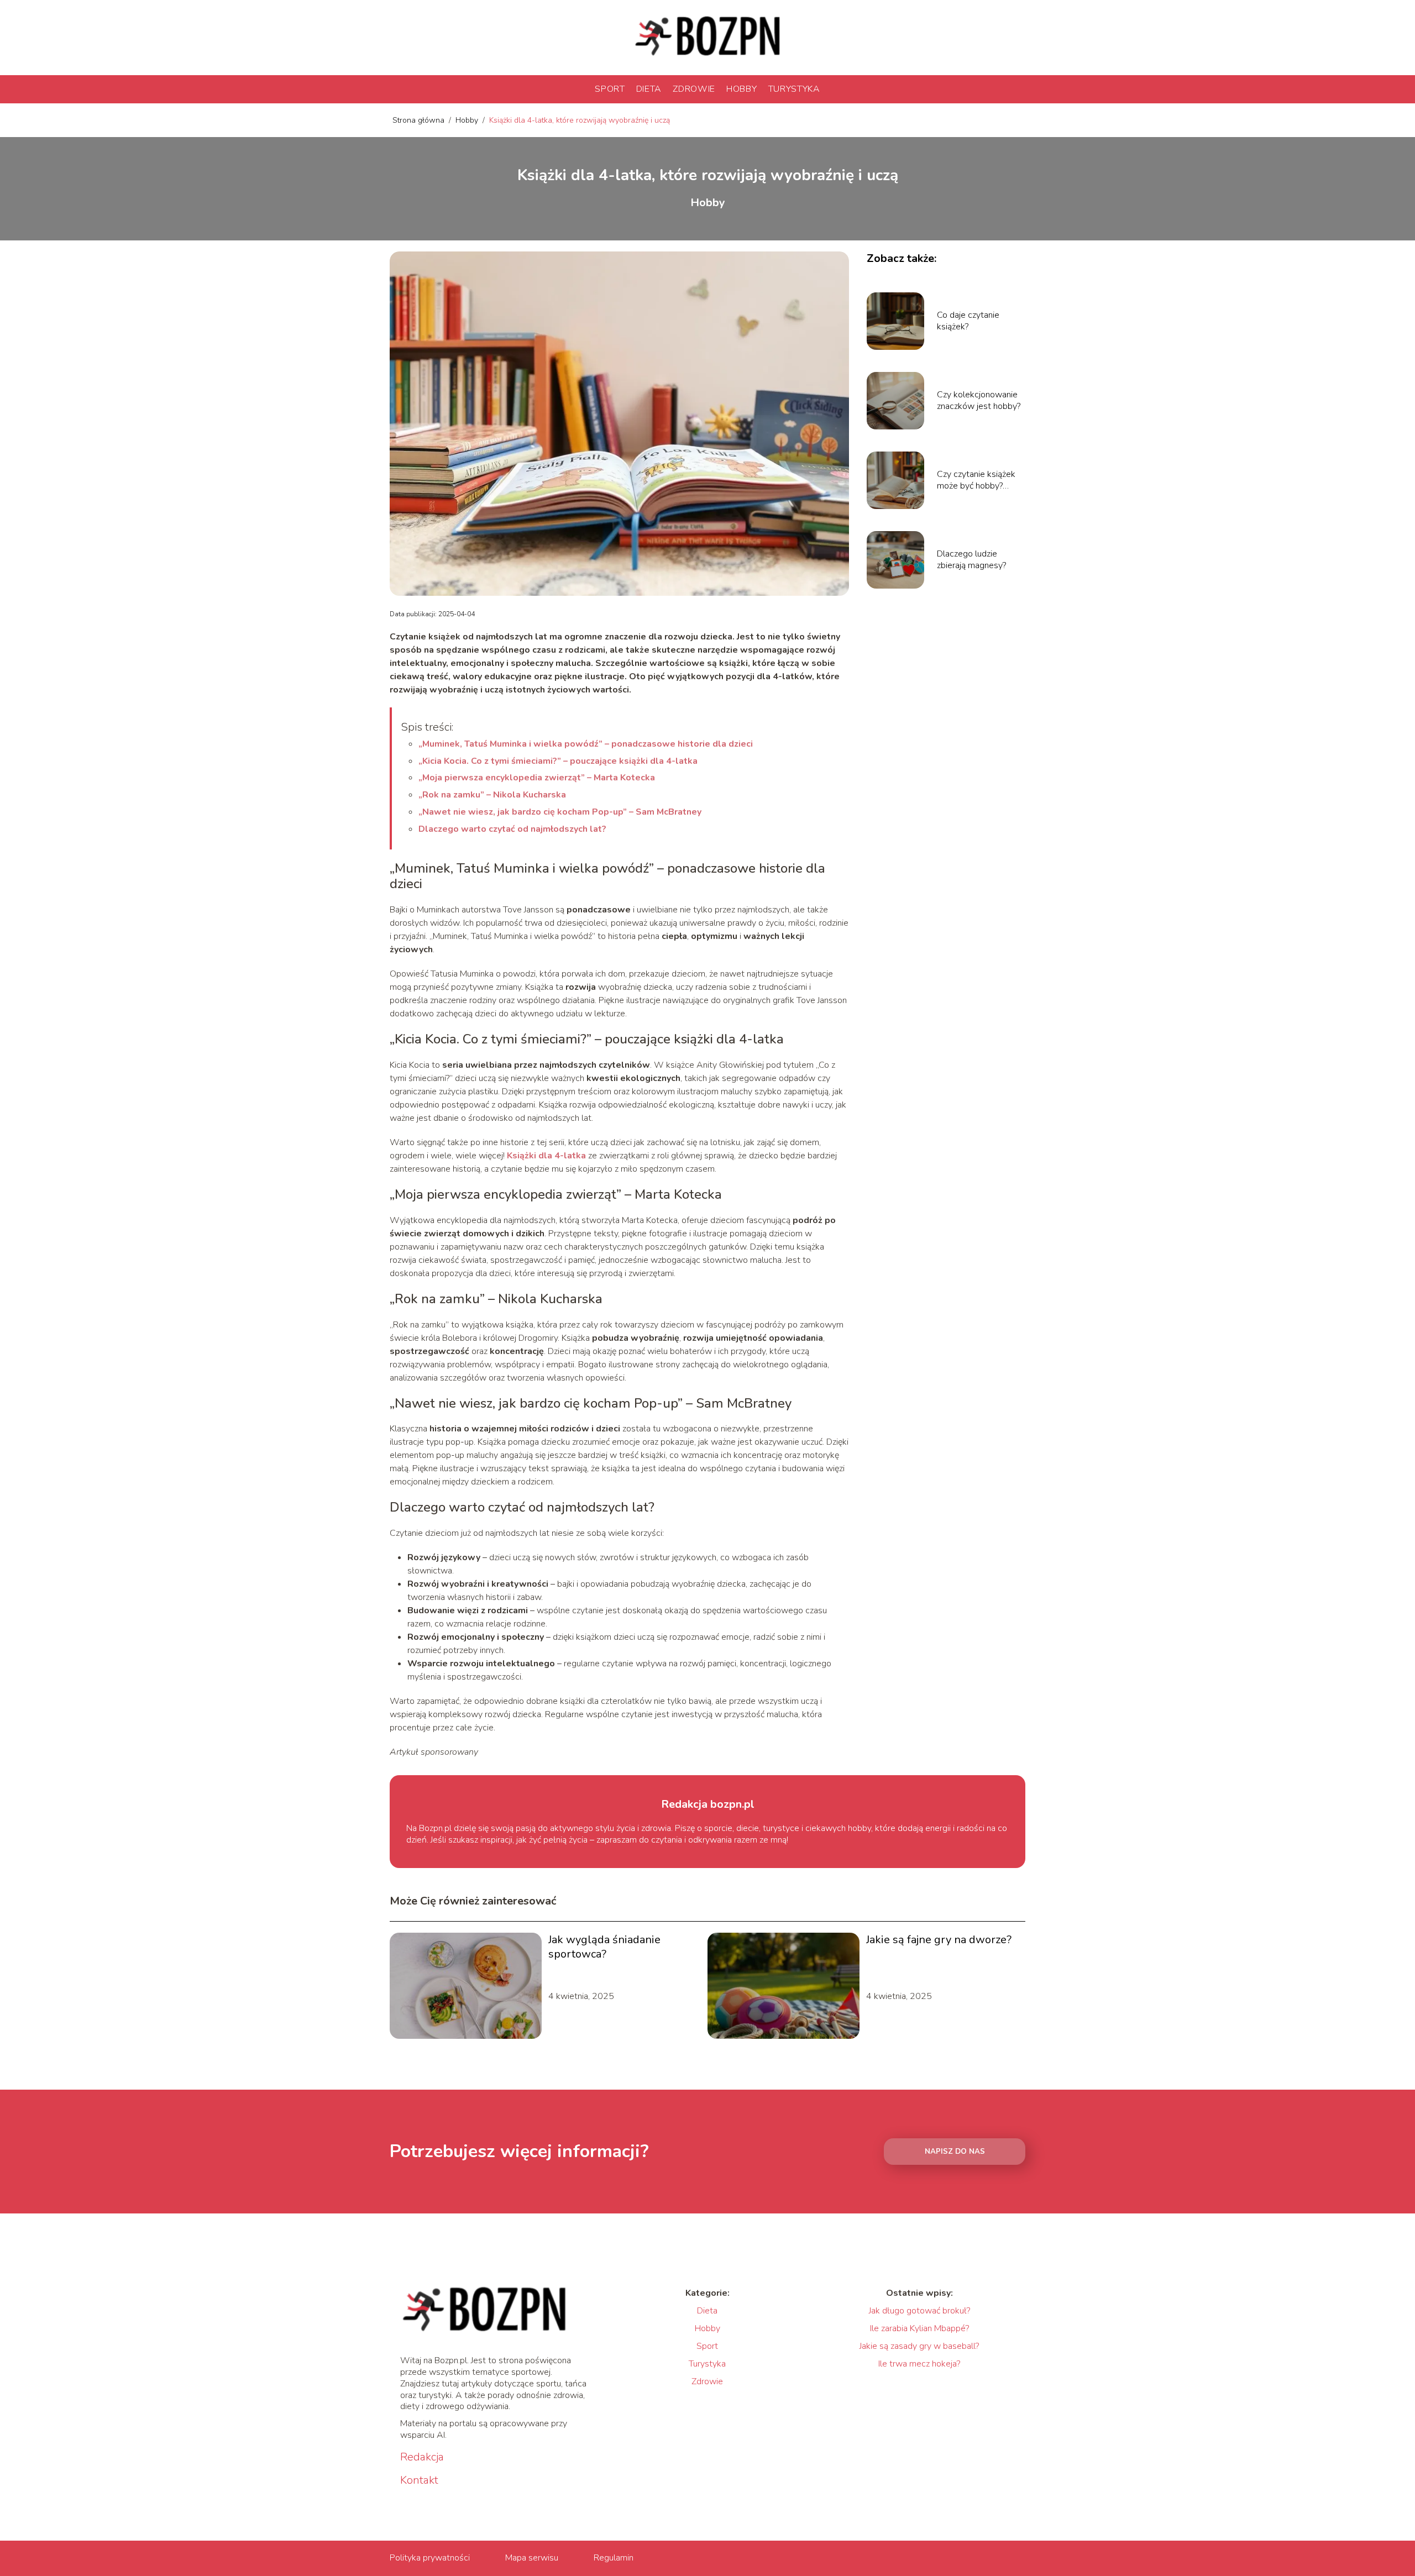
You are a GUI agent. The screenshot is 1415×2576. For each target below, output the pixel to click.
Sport (610, 89)
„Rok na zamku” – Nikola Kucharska (492, 795)
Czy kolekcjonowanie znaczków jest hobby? (979, 401)
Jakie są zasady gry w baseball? (919, 2346)
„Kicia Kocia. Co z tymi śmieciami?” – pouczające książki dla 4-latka (558, 761)
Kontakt (419, 2480)
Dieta (649, 89)
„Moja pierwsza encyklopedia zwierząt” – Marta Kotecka (537, 778)
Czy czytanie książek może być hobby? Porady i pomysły (976, 480)
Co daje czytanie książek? (968, 321)
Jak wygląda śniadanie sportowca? (604, 1947)
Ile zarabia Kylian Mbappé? (919, 2328)
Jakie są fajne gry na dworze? (939, 1940)
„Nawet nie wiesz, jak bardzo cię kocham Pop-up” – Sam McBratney (560, 812)
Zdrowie (694, 89)
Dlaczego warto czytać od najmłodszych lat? (512, 829)
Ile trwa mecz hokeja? (919, 2364)
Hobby (742, 89)
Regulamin (614, 2558)
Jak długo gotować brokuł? (919, 2311)
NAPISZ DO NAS (955, 2152)
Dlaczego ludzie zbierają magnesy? (971, 560)
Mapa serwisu (532, 2558)
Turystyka (794, 89)
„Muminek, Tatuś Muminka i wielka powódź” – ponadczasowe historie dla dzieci (586, 744)
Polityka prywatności (430, 2558)
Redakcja (422, 2457)
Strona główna (420, 120)
